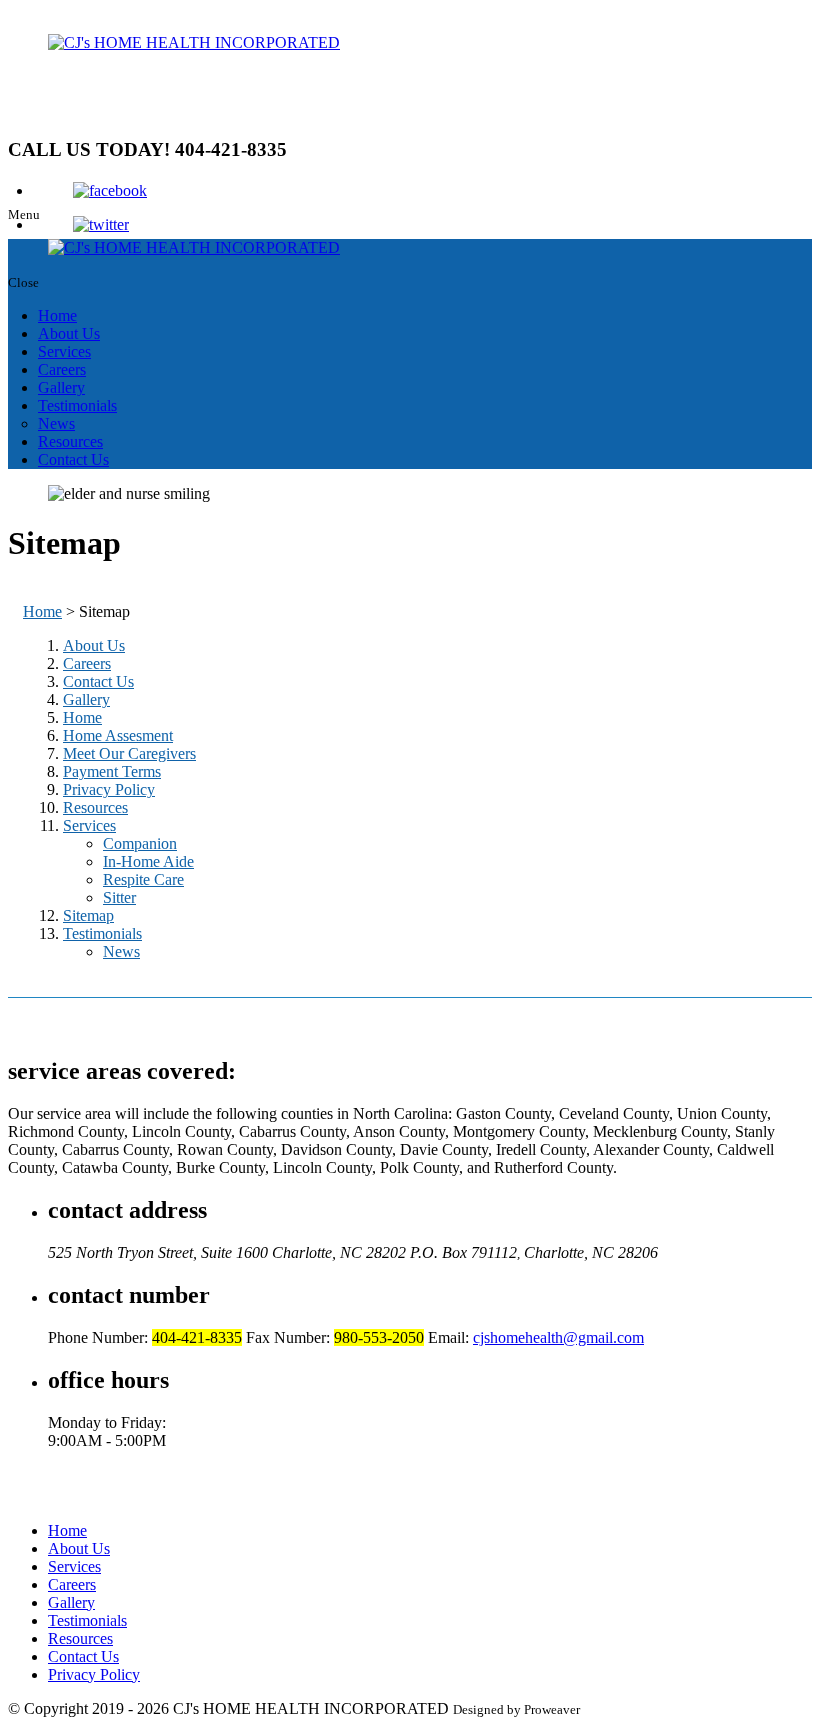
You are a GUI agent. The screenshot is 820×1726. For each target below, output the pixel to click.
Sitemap (88, 915)
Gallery (61, 387)
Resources (70, 441)
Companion (140, 843)
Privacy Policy (109, 789)
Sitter (119, 897)
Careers (62, 369)
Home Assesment (118, 735)
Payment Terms (112, 771)
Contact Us (73, 459)
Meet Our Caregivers (129, 753)
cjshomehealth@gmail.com (558, 1337)
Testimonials (77, 405)
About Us (69, 333)
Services (64, 351)
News (56, 423)
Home (57, 315)
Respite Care (143, 879)
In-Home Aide (148, 861)
